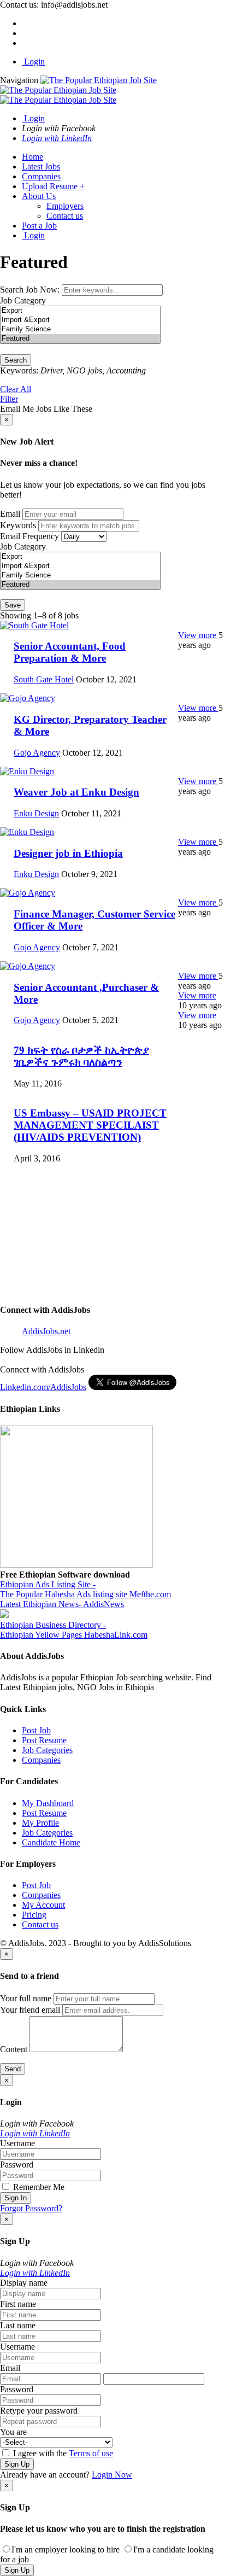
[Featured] (80, 339)
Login (33, 62)
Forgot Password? (31, 2208)
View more (198, 635)
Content (14, 2049)
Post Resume (44, 1740)
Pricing (34, 1915)
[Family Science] (80, 329)
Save (13, 605)
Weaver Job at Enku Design (76, 792)
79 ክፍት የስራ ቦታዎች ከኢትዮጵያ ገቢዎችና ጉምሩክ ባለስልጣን (81, 1056)
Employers (65, 206)
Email (10, 514)
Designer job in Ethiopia (68, 853)
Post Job (36, 1730)
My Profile (40, 1823)
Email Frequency (29, 536)
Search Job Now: (31, 290)
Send (13, 2069)
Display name (24, 2283)
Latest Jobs (41, 167)
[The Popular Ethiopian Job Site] (78, 90)
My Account (43, 1905)
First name (18, 2304)
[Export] (80, 311)
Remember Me (38, 2187)
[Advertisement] (112, 1285)
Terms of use (91, 2453)
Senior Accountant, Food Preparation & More (70, 652)
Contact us (65, 216)
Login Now (112, 2475)
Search (16, 360)
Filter (9, 399)
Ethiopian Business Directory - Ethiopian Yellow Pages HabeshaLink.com (74, 1630)
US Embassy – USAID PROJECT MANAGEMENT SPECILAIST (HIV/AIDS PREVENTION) (90, 1125)
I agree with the (62, 2453)
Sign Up (17, 2464)
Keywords (18, 525)
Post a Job (39, 226)
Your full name (26, 1998)
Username (17, 2143)
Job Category (23, 300)
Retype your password (39, 2411)
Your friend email (30, 2010)
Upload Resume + (53, 186)
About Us (39, 196)
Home (32, 157)
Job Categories (47, 1750)
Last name (18, 2325)
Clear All (16, 389)
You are (13, 2432)
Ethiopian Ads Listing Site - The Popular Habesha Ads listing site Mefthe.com (85, 1589)
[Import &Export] (80, 320)
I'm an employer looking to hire (66, 2549)
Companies (41, 176)
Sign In (16, 2198)
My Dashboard (48, 1803)
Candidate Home (51, 1842)
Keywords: (19, 370)
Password (17, 2165)
